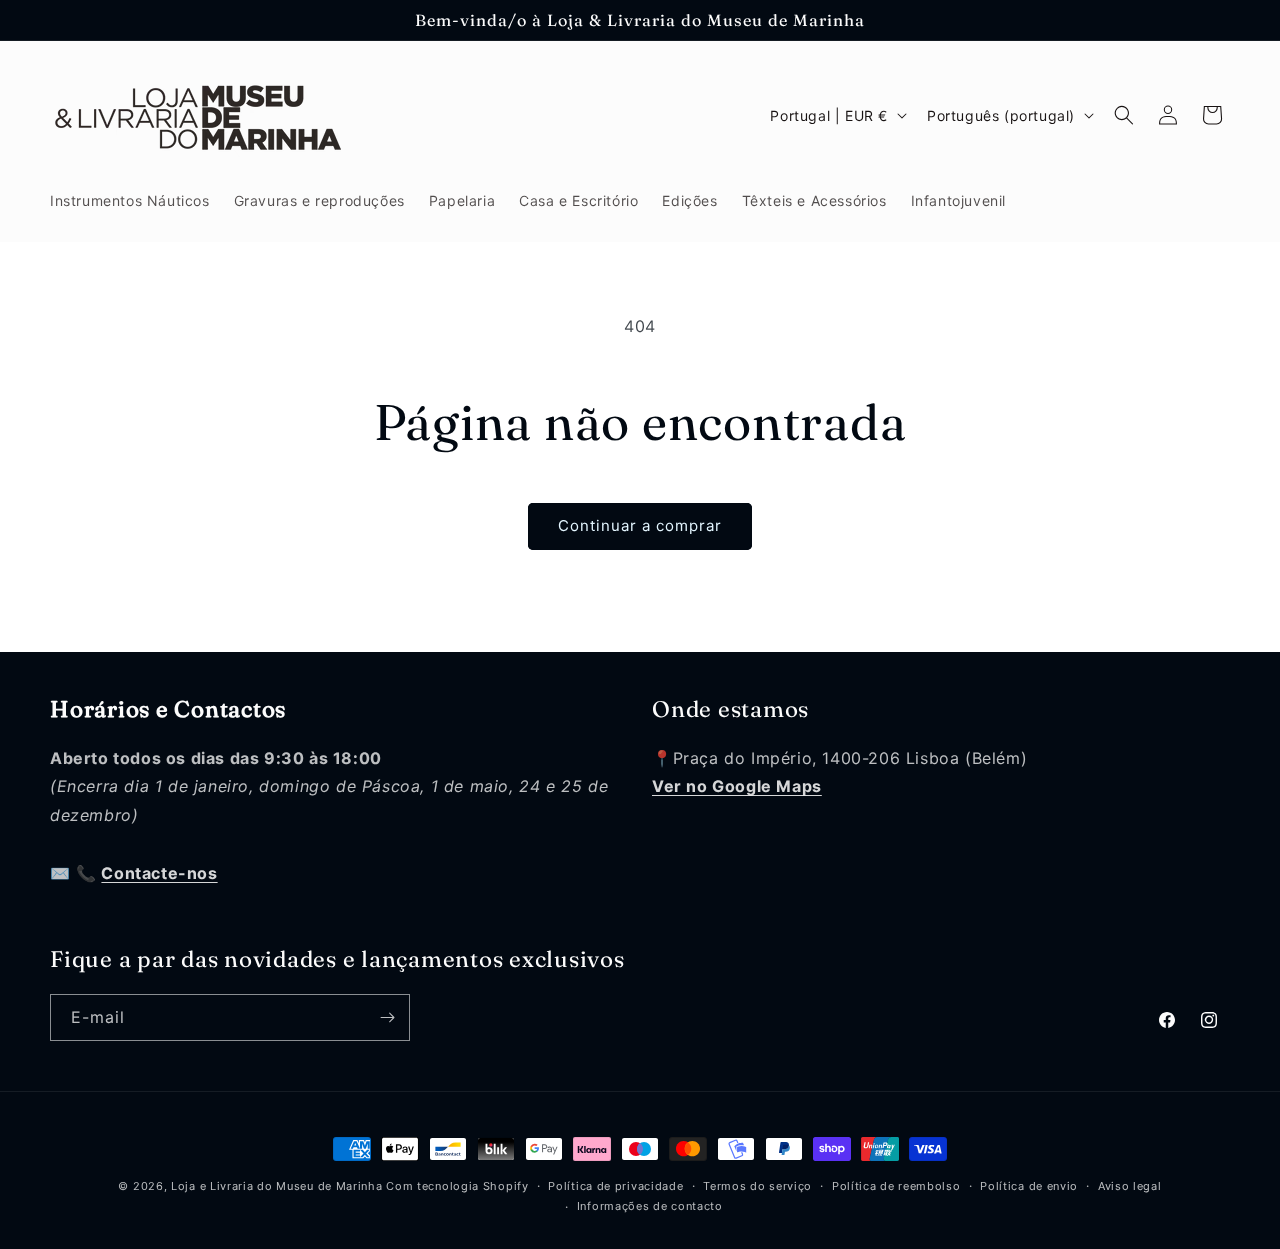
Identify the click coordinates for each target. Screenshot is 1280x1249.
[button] (1124, 115)
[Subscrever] (387, 1017)
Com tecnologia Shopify (457, 1186)
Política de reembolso (896, 1186)
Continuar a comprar (640, 525)
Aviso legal (1130, 1186)
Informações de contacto (650, 1206)
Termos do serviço (757, 1186)
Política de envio (1029, 1186)
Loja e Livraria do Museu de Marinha (277, 1186)
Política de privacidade (615, 1186)
